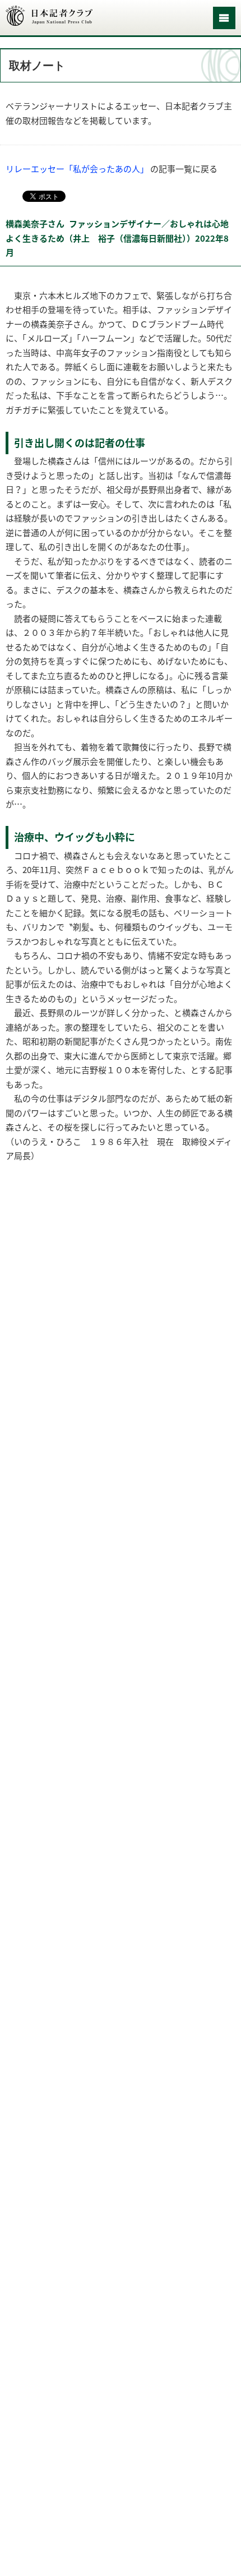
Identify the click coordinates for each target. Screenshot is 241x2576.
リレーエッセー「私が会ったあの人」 (77, 169)
